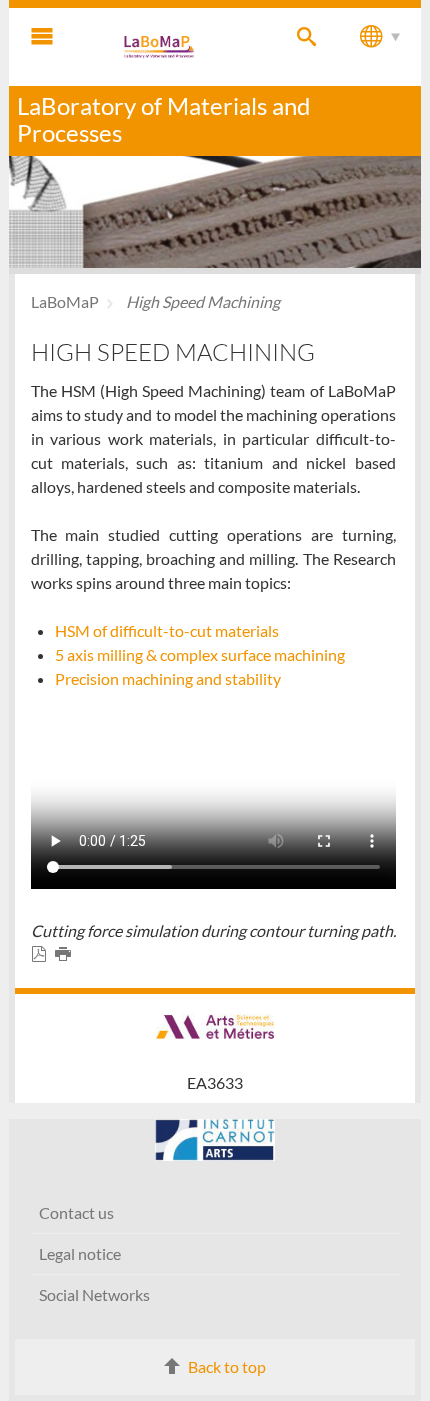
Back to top (227, 1366)
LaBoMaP (65, 301)
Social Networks (94, 1294)
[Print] (67, 954)
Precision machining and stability (168, 678)
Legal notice (80, 1253)
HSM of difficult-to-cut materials (167, 630)
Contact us (76, 1212)
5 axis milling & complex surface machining (200, 654)
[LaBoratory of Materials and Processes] (160, 47)
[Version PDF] (43, 954)
